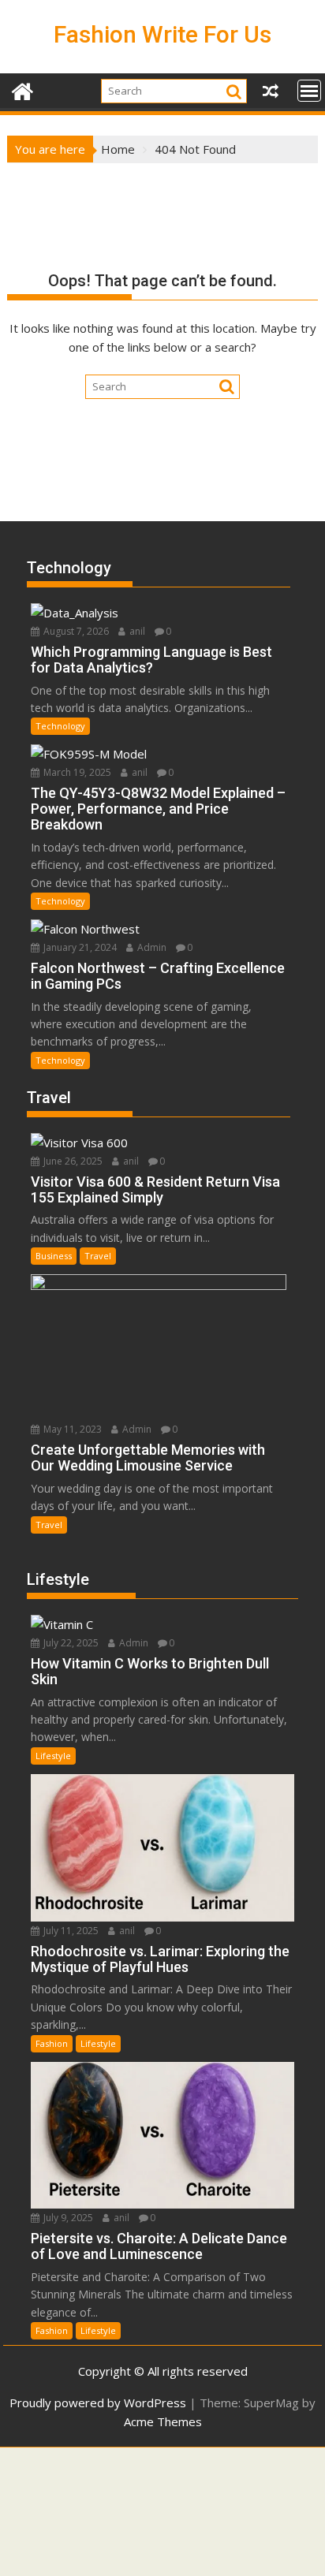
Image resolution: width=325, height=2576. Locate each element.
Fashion (52, 2043)
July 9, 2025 (67, 2218)
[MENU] (309, 91)
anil (136, 631)
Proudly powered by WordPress (98, 2403)
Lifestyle (53, 1756)
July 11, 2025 (70, 1931)
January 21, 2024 (79, 947)
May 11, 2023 (71, 1429)
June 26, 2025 (72, 1161)
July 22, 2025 (70, 1643)
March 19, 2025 (76, 772)
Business (54, 1256)
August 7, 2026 (75, 631)
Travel (98, 1256)
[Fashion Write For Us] (22, 89)
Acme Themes (163, 2421)
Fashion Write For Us (162, 34)
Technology (60, 726)
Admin (151, 947)
